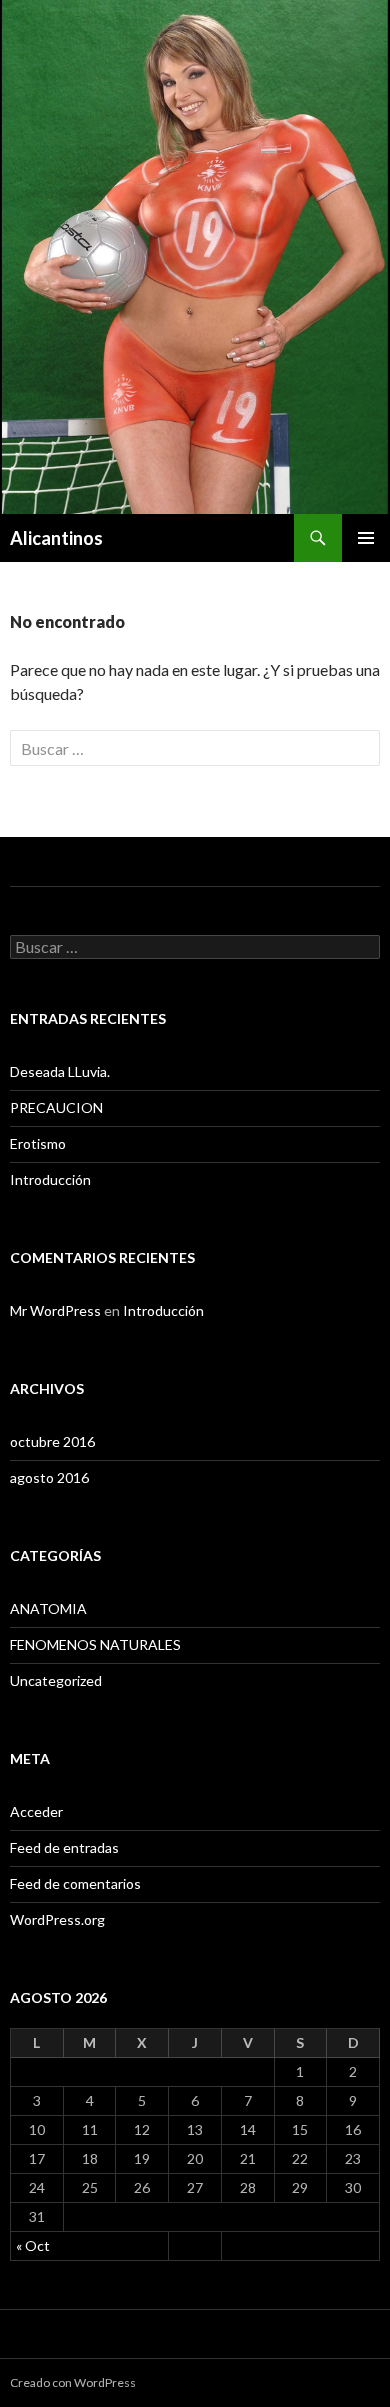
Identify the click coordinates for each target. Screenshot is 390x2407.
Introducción (50, 1179)
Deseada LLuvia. (60, 1071)
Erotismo (38, 1143)
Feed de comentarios (75, 1883)
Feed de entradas (64, 1847)
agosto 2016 (49, 1477)
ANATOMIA (48, 1608)
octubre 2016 (52, 1441)
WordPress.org (57, 1919)
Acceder (36, 1811)
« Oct (33, 2245)
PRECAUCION (56, 1107)
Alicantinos (56, 538)
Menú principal (366, 538)
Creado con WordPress (73, 2382)
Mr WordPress (55, 1310)
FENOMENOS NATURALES (95, 1644)
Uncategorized (56, 1680)
